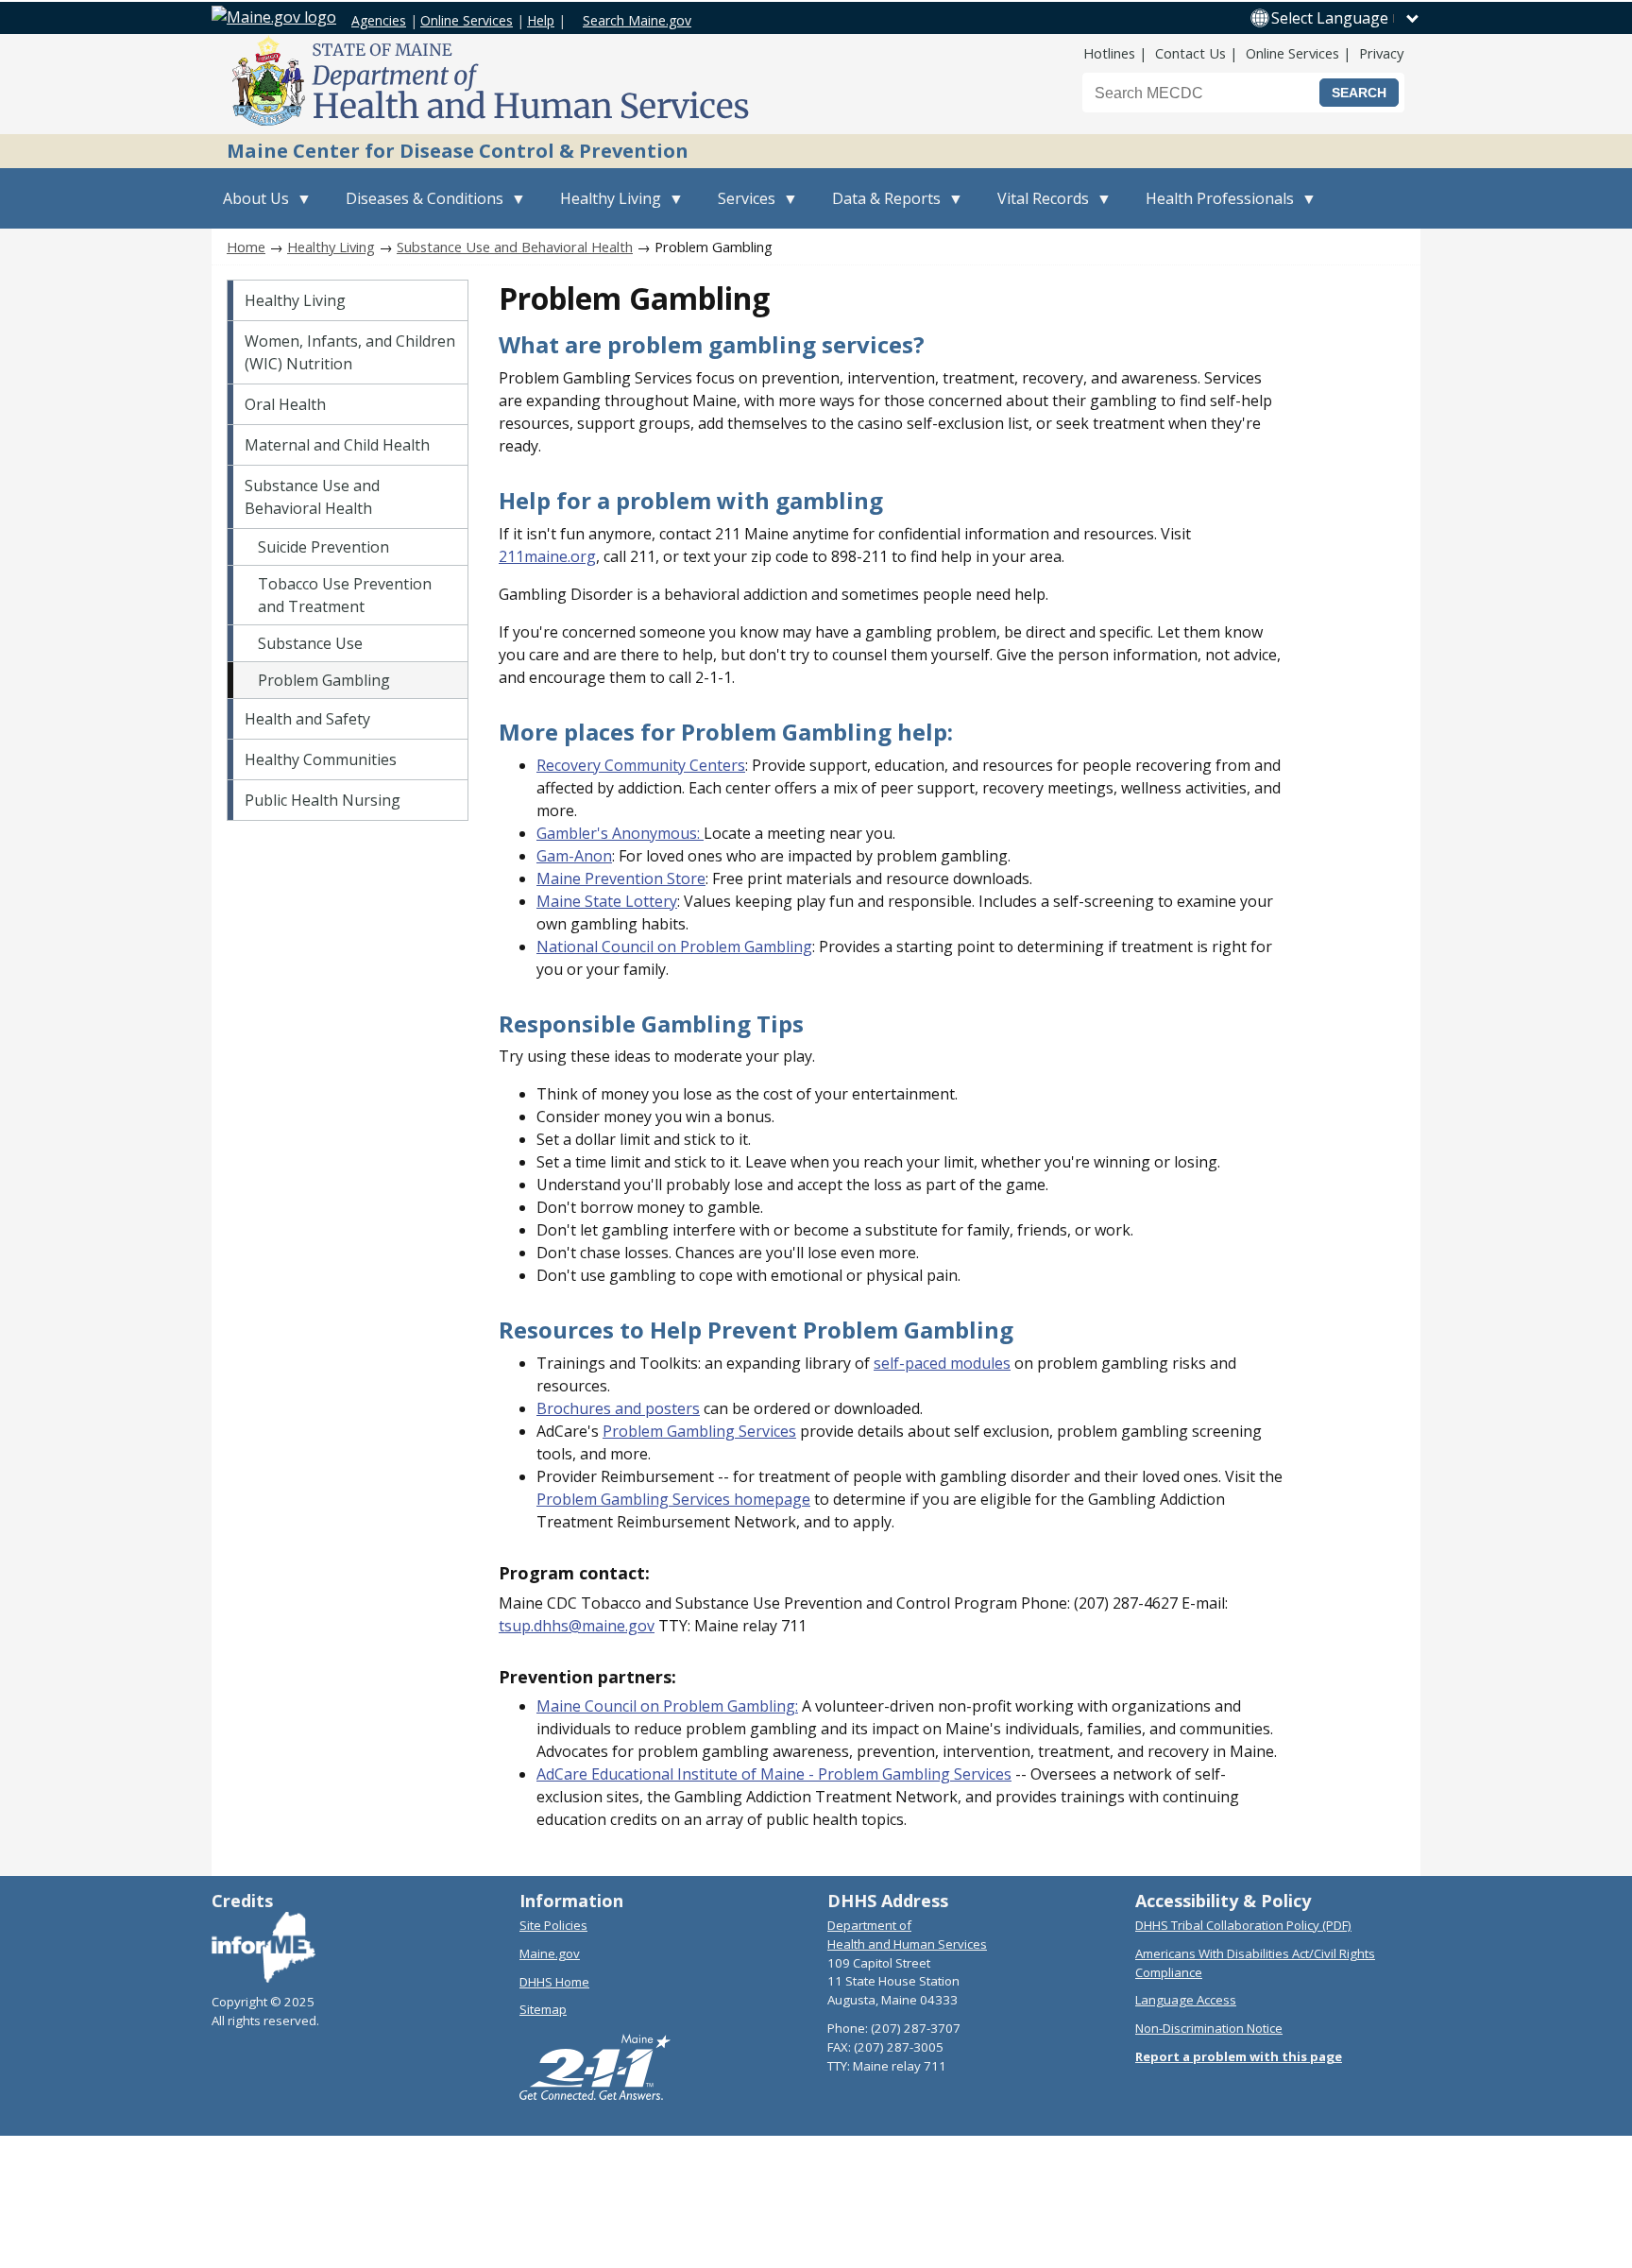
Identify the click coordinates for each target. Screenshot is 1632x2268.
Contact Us (1190, 53)
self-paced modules (942, 1363)
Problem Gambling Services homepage (673, 1499)
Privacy (1381, 53)
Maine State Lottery (607, 901)
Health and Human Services (907, 1944)
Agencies (379, 20)
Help (541, 20)
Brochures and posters (618, 1408)
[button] (1346, 18)
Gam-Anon (574, 856)
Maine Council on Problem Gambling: (667, 1706)
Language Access (1186, 2000)
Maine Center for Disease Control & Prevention (458, 151)
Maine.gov (550, 1953)
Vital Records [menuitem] (1037, 208)
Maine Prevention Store (621, 878)
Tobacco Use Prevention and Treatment (345, 595)
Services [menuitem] (741, 208)
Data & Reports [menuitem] (881, 208)
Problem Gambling (324, 680)
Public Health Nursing (323, 800)
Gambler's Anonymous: (620, 833)
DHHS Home (554, 1982)
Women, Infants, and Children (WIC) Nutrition (350, 352)
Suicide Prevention (323, 547)
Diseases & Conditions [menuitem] (419, 208)
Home (246, 247)
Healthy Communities (321, 759)
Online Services (467, 20)
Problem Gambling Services (699, 1431)
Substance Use (310, 643)
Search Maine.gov (637, 20)
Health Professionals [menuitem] (1214, 208)
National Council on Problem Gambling (674, 946)
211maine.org (547, 556)
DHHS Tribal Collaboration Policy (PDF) (1243, 1925)
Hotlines (1109, 53)
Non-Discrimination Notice (1209, 2028)
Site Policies (553, 1925)
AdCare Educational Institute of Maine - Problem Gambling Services (774, 1774)
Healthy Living (331, 247)
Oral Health (285, 404)
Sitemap (543, 2009)
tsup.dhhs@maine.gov (577, 1626)
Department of (869, 1925)
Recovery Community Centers (641, 765)
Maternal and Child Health (337, 445)
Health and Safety (307, 719)
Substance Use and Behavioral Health (515, 247)
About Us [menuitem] (250, 208)
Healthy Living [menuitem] (605, 208)
